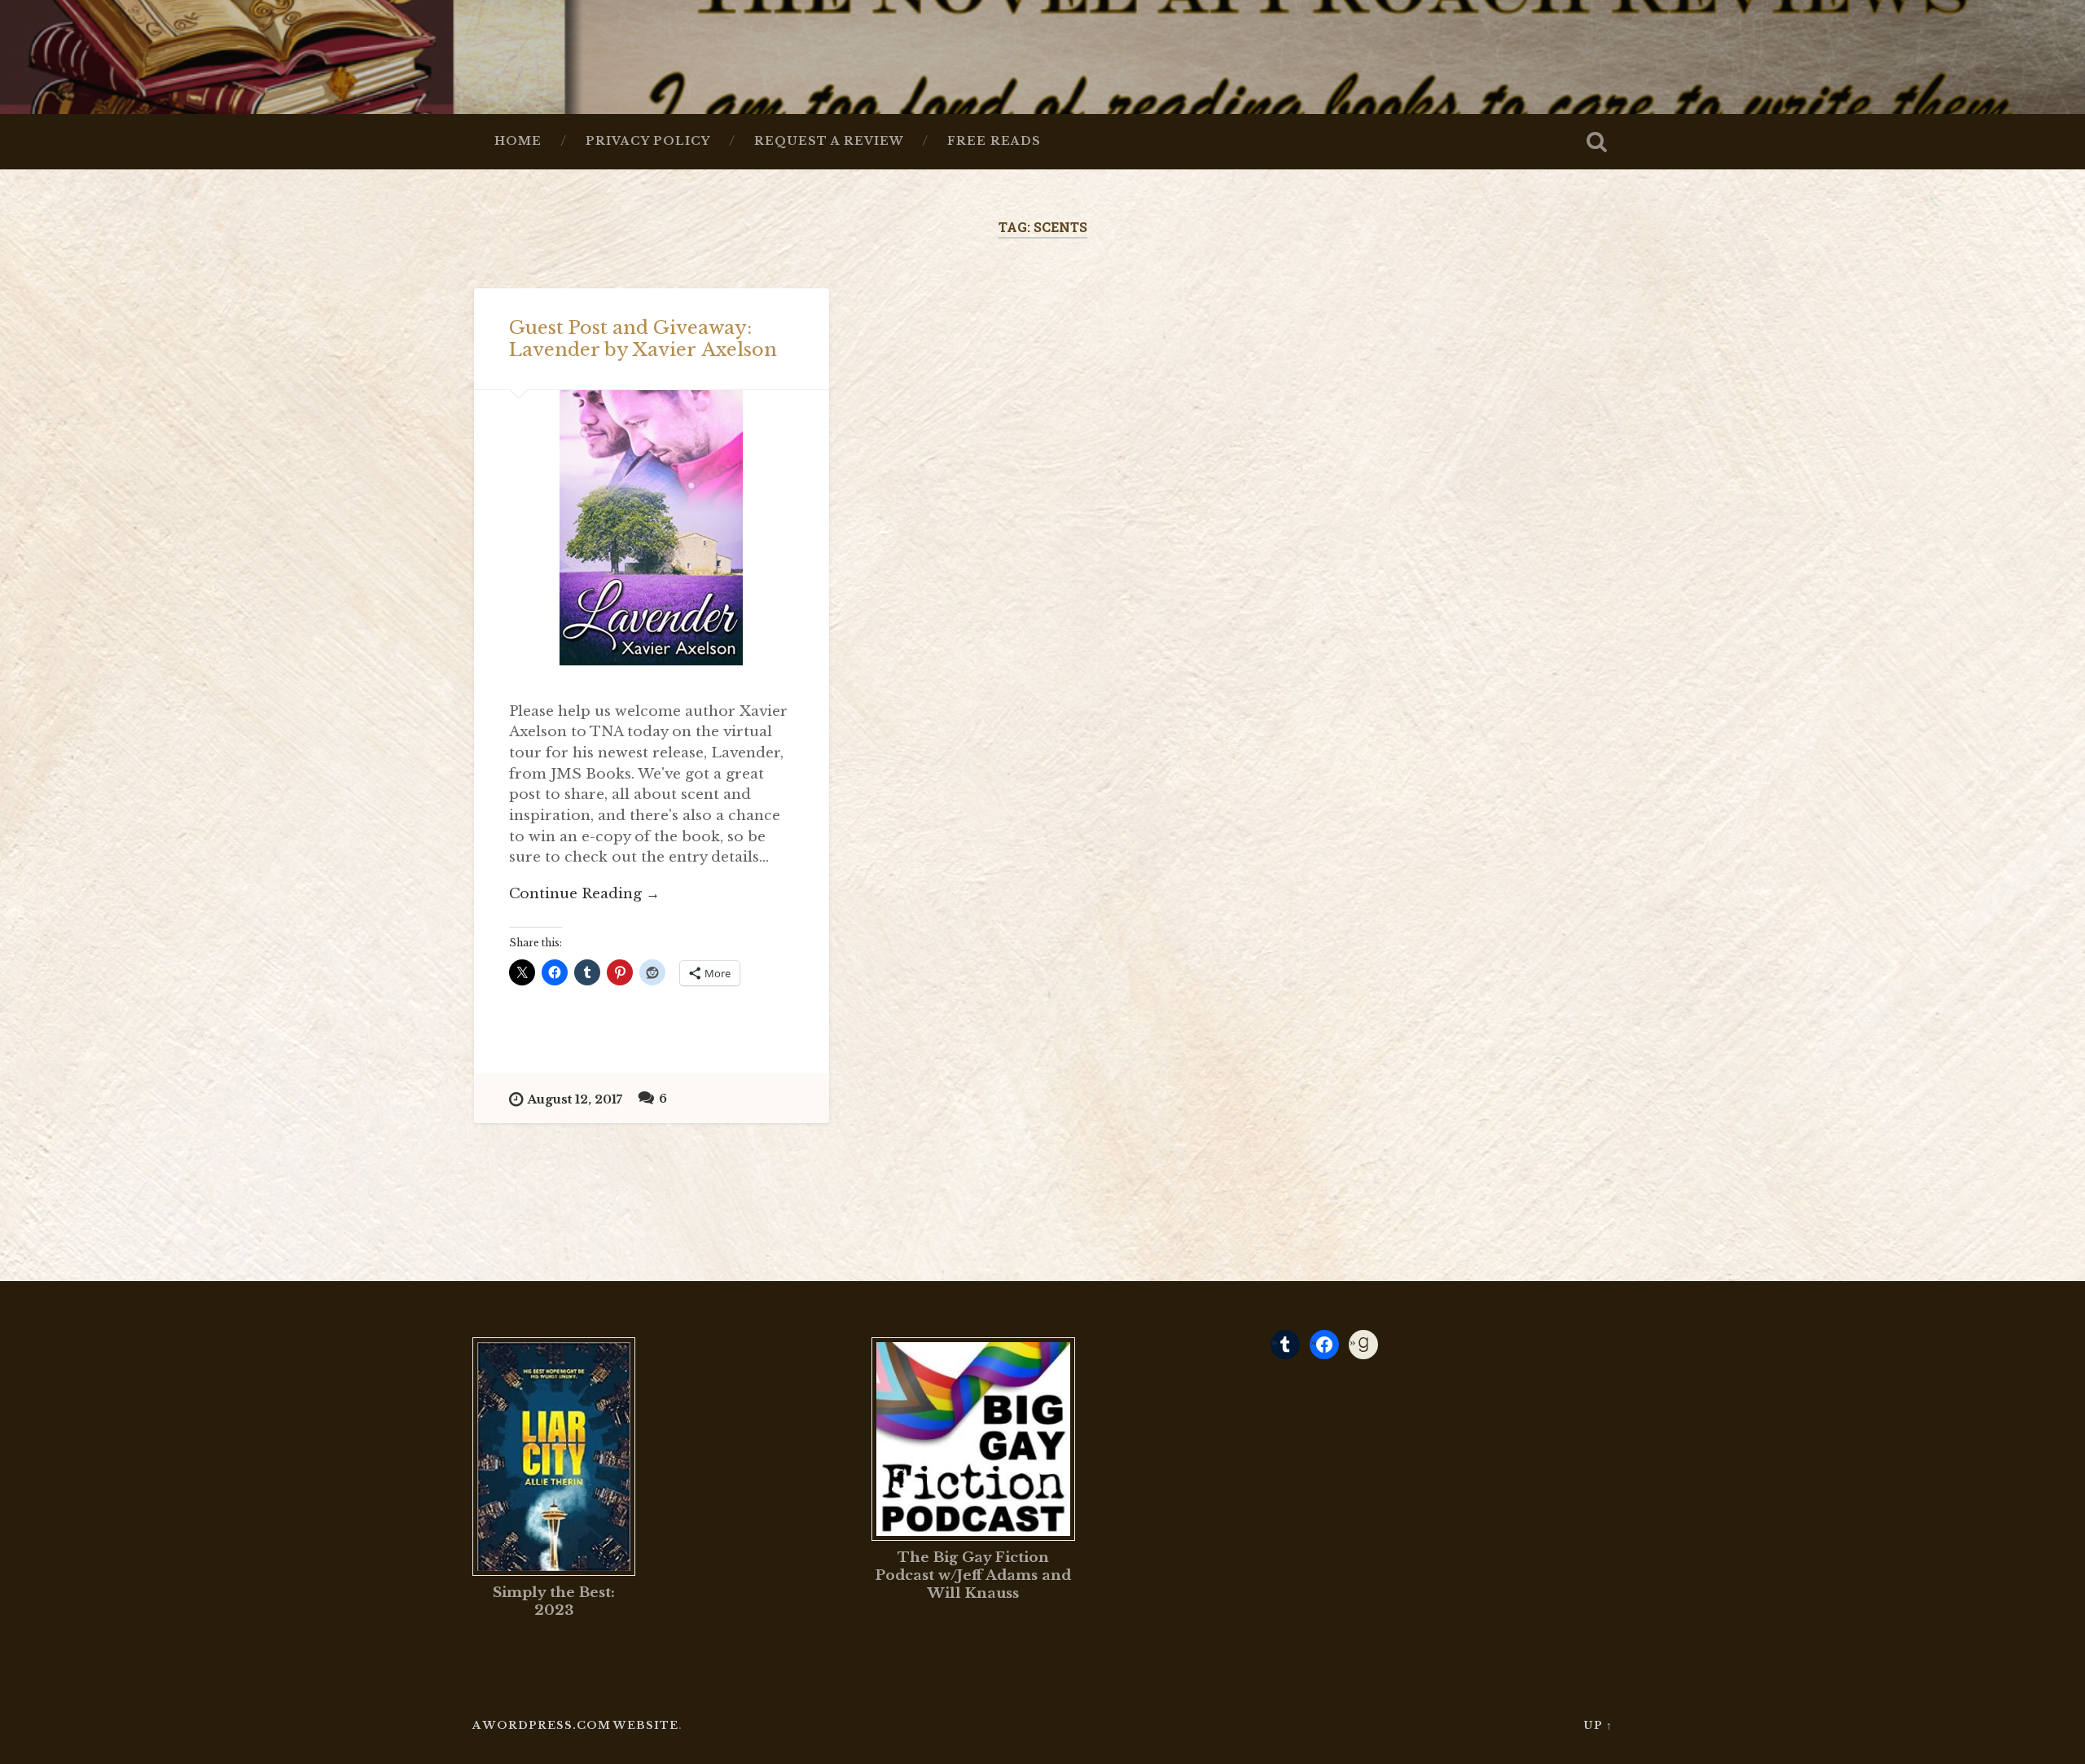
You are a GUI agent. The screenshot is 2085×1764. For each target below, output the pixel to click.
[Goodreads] (1363, 1345)
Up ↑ (1598, 1725)
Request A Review (829, 141)
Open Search (1596, 142)
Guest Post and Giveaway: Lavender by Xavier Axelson (643, 338)
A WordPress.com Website (575, 1725)
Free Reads (994, 141)
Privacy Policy (648, 141)
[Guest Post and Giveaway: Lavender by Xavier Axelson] (652, 528)
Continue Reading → (584, 893)
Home (518, 141)
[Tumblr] (1285, 1345)
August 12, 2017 (575, 1099)
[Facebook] (1324, 1345)
